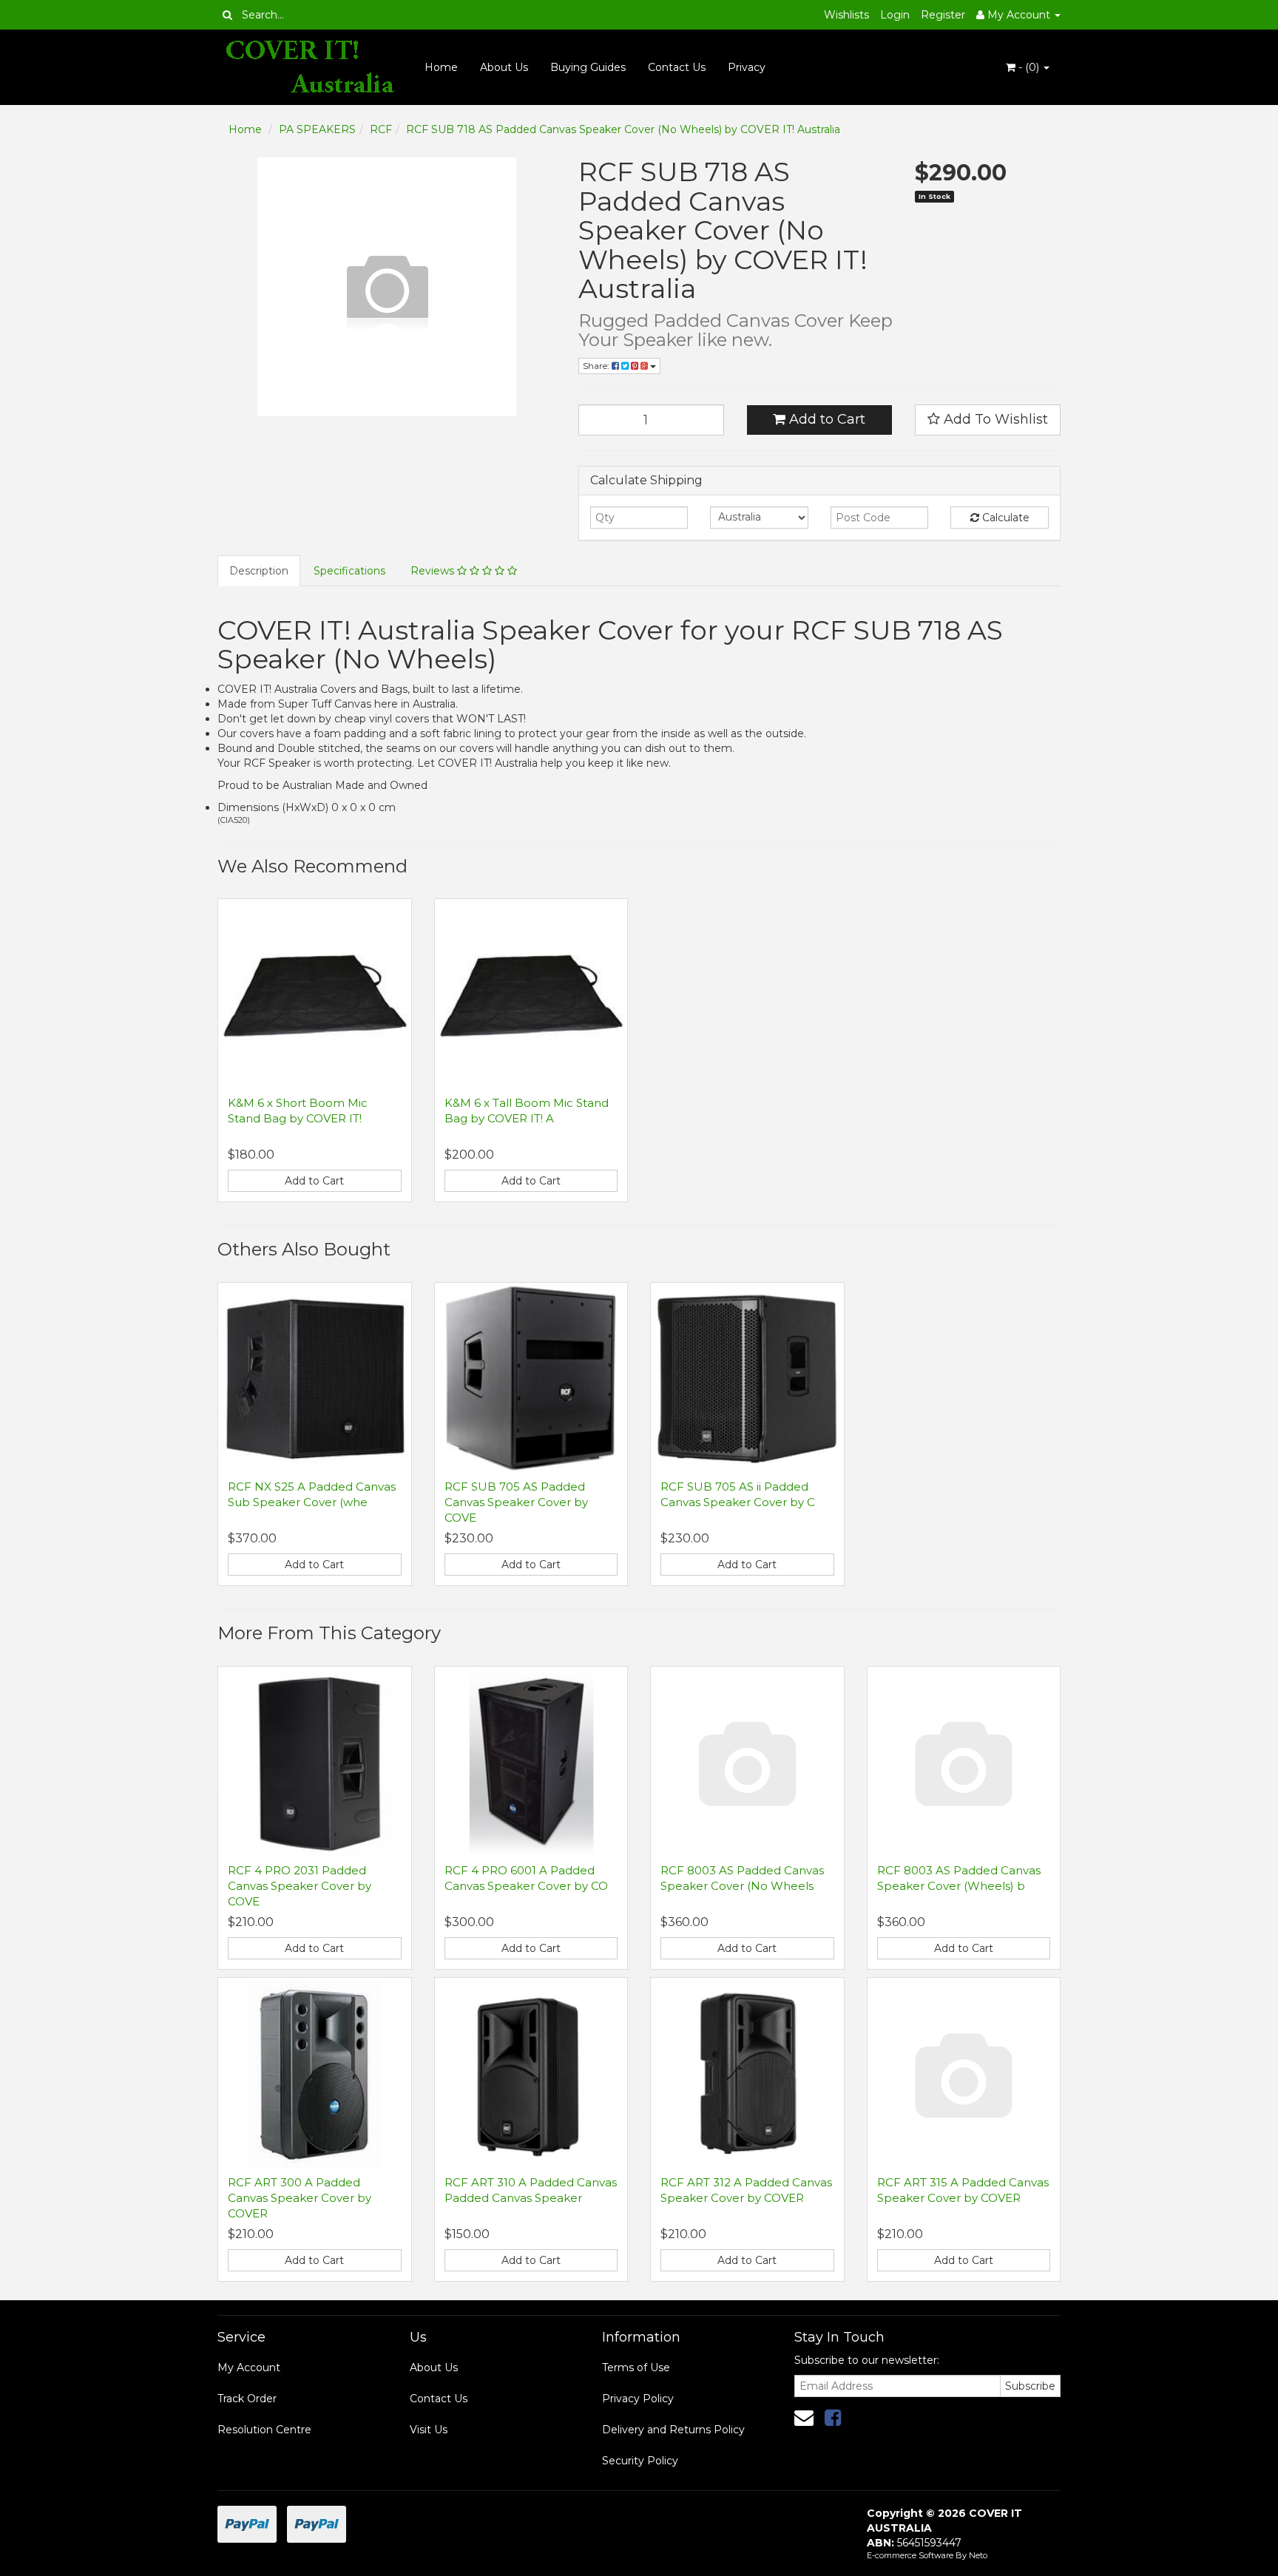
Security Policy (640, 2461)
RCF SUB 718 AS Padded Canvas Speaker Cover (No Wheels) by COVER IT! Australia (623, 129)
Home (441, 67)
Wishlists (846, 15)
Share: (597, 366)
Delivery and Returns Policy (673, 2430)
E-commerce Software (910, 2555)
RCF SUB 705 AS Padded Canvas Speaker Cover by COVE (516, 1502)
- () (1029, 67)
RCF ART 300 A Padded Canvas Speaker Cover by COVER (300, 2198)
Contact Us (677, 67)
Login (895, 15)
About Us (504, 67)
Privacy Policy (638, 2399)
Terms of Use (636, 2367)
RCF (381, 129)
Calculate (1004, 518)
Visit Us (429, 2430)
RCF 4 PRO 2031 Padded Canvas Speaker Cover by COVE (300, 1886)
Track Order (247, 2399)
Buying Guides (588, 67)
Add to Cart (825, 419)
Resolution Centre (264, 2430)
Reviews (434, 571)
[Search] (227, 15)
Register (943, 15)
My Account (249, 2367)
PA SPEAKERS (317, 129)
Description (259, 571)
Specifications (349, 571)
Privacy (747, 67)
